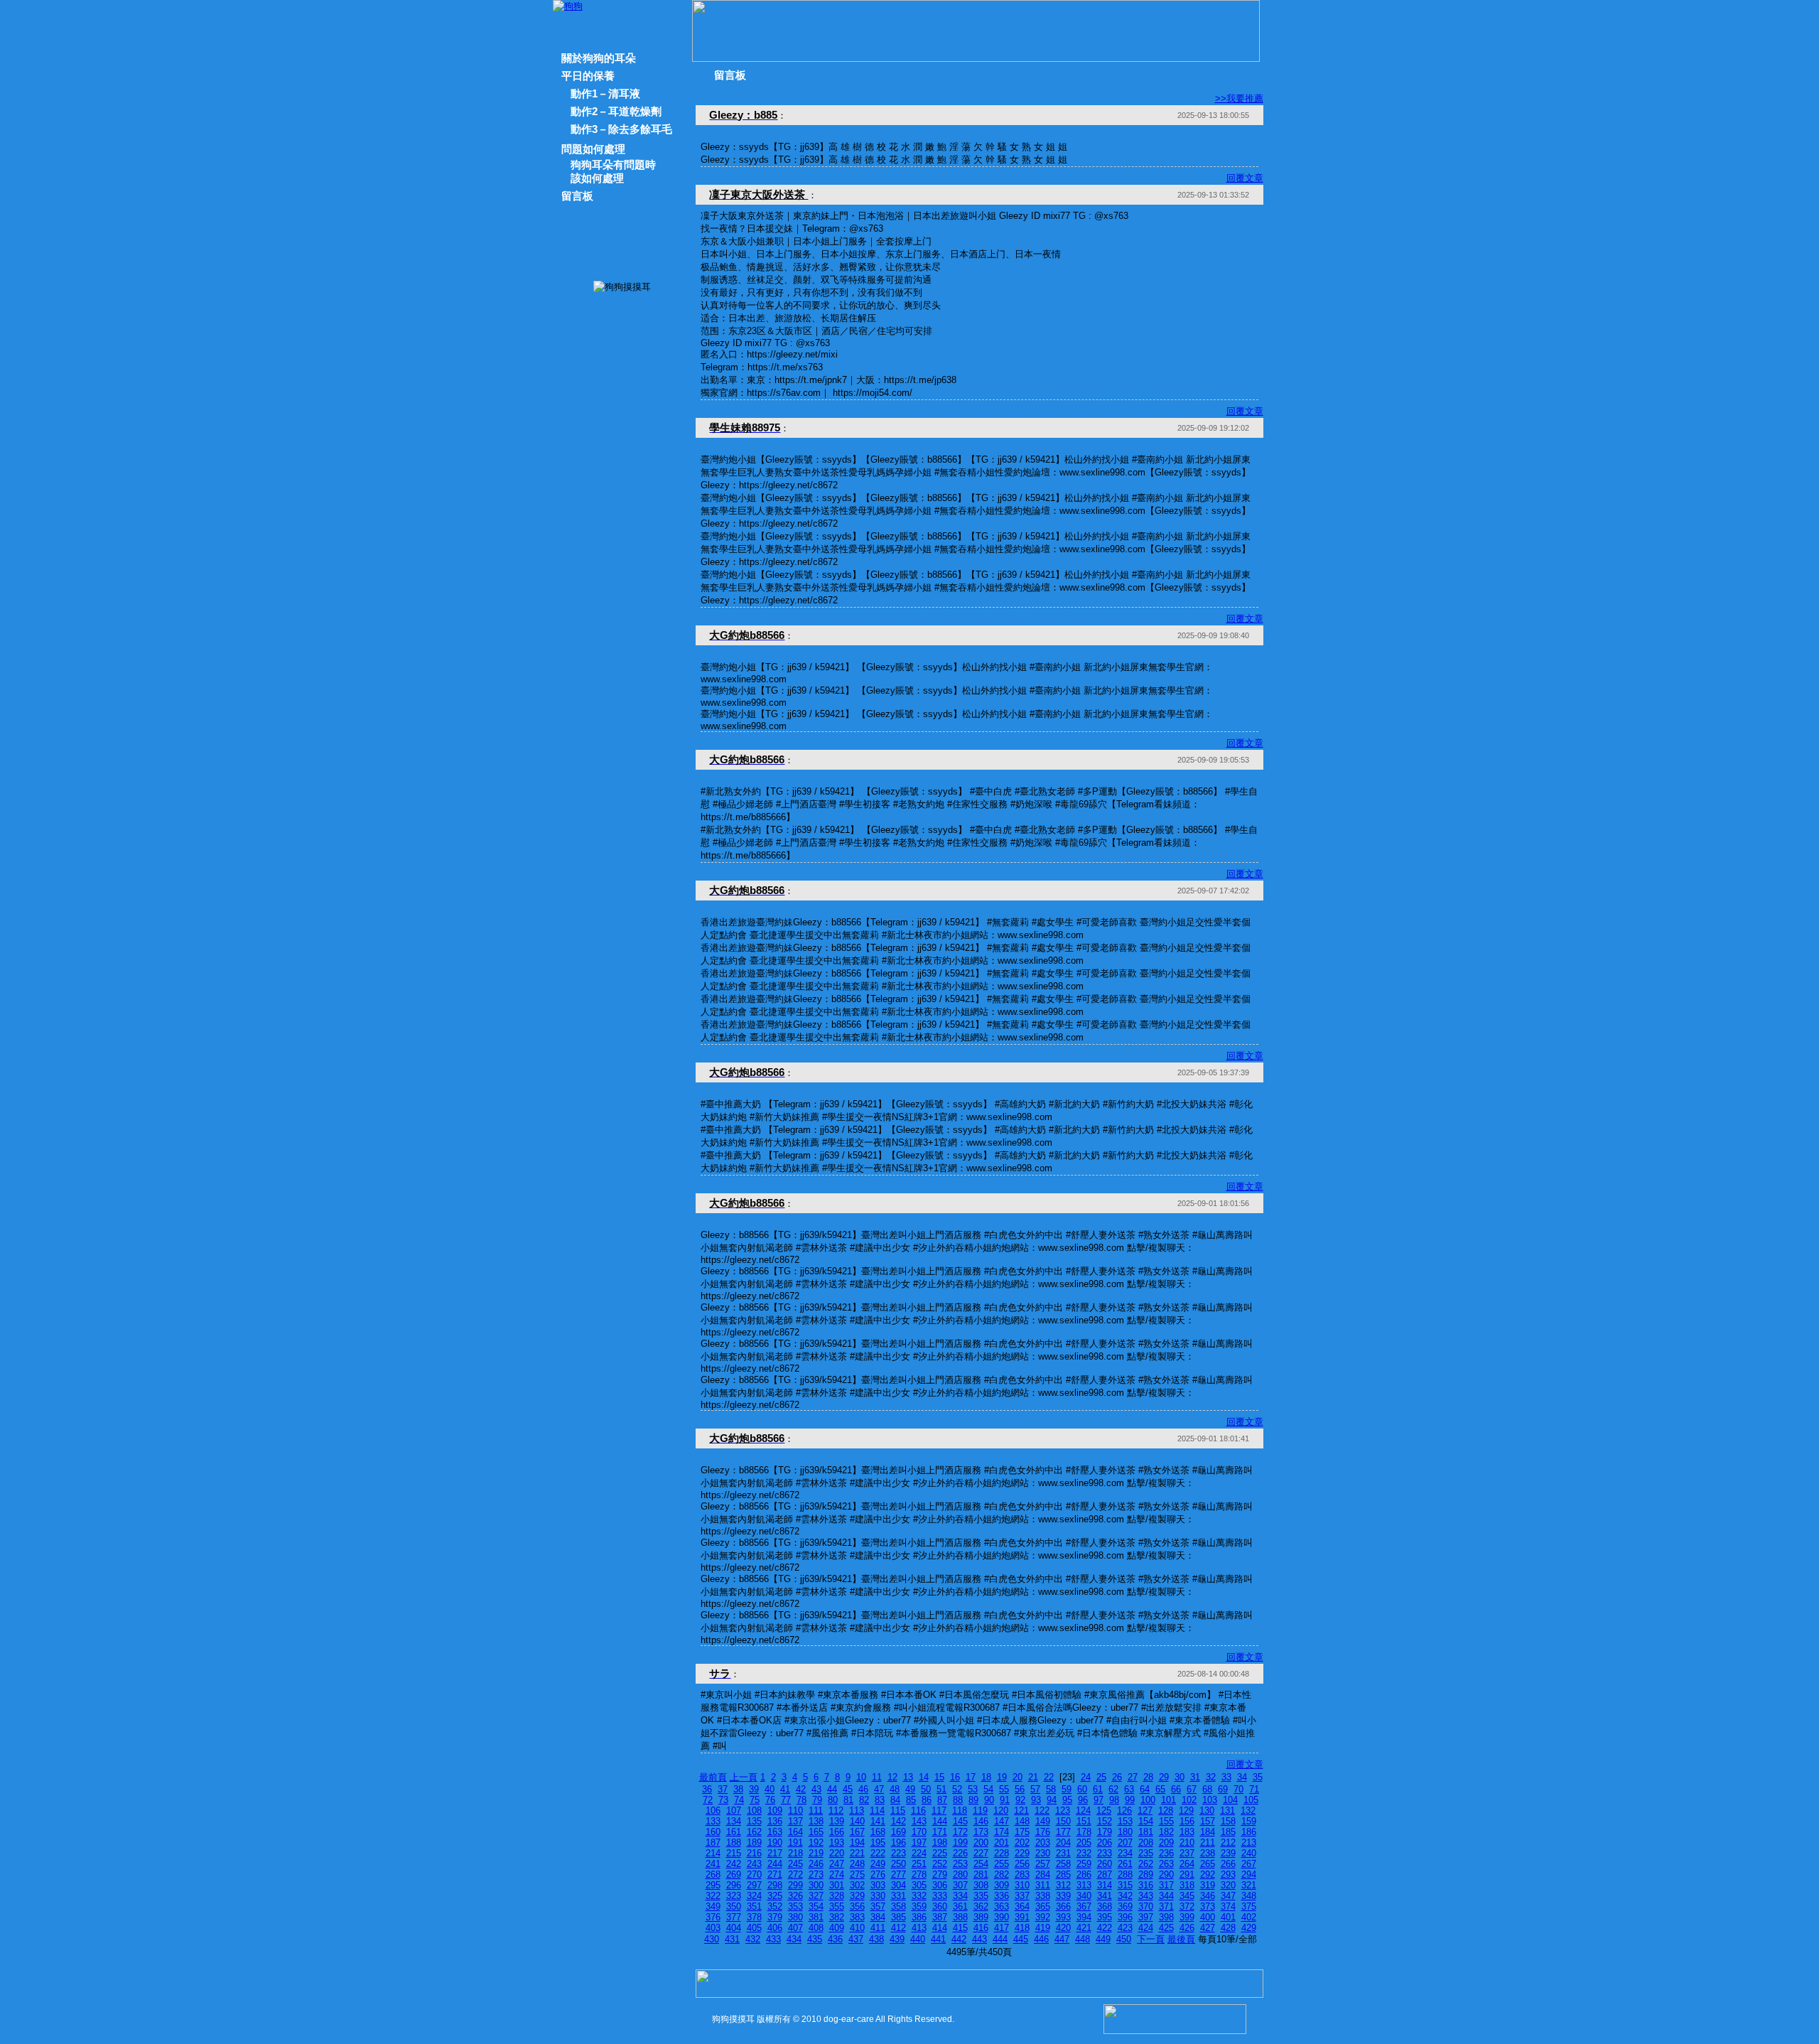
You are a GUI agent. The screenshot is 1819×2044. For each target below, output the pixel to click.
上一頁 (744, 1777)
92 (1020, 1800)
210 (1187, 1843)
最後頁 (1181, 1939)
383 (857, 1917)
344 (1166, 1896)
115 (898, 1811)
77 (786, 1800)
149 (1043, 1821)
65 (1160, 1789)
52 (957, 1789)
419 (1043, 1928)
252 (940, 1864)
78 (801, 1800)
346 (1208, 1896)
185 (1228, 1832)
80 (833, 1800)
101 (1168, 1800)
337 (1022, 1896)
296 (734, 1885)
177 (1063, 1832)
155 (1166, 1821)
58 (1051, 1789)
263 (1166, 1864)
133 (713, 1821)
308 (981, 1885)
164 (795, 1832)
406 (775, 1928)
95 (1067, 1800)
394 (1084, 1917)
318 (1187, 1885)
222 (878, 1853)
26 (1117, 1777)
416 (981, 1928)
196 (898, 1843)
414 (940, 1928)
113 (857, 1811)
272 (795, 1874)
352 (775, 1906)
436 (835, 1939)
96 (1083, 1800)
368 (1105, 1906)
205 (1084, 1843)
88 (958, 1800)
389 (981, 1917)
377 (734, 1917)
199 (960, 1843)
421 (1084, 1928)
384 (878, 1917)
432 (753, 1939)
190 (775, 1843)
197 (919, 1843)
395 (1105, 1917)
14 (924, 1777)
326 (795, 1896)
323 (734, 1896)
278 (919, 1874)
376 (713, 1917)
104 (1230, 1800)
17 (971, 1777)
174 (1002, 1832)
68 (1207, 1789)
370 (1146, 1906)
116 (918, 1811)
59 (1067, 1789)
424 (1146, 1928)
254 (981, 1864)
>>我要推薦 (1239, 98)
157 (1208, 1821)
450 (1124, 1939)
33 (1226, 1777)
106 (713, 1811)
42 (801, 1789)
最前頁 (713, 1777)
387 (940, 1917)
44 (832, 1789)
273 (816, 1874)
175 (1022, 1832)
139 (837, 1821)
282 (1002, 1874)
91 (1005, 1800)
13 (908, 1777)
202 (1022, 1843)
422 (1105, 1928)
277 (898, 1874)
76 (770, 1800)
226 (960, 1853)
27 (1133, 1777)
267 (1249, 1864)
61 (1098, 1789)
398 (1166, 1917)
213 (1249, 1843)
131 (1227, 1811)
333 (940, 1896)
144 (940, 1821)
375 (1249, 1906)
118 (960, 1811)
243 (754, 1864)
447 (1062, 1939)
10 (861, 1777)
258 (1063, 1864)
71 (1254, 1789)
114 (877, 1811)
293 (1228, 1874)
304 (898, 1885)
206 (1105, 1843)
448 (1083, 1939)
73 (723, 1800)
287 (1105, 1874)
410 (857, 1928)
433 (773, 1939)
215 (734, 1853)
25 (1101, 1777)
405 (754, 1928)
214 (713, 1853)
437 (856, 1939)
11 (877, 1777)
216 (754, 1853)
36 (707, 1789)
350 (734, 1906)
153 (1125, 1821)
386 (919, 1917)
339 (1063, 1896)
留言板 (577, 196)
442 (959, 1939)
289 (1146, 1874)
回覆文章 (1245, 178)
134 (734, 1821)
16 (955, 1777)
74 (739, 1800)
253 (960, 1864)
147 (1002, 1821)
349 (713, 1906)
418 (1022, 1928)
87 (942, 1800)
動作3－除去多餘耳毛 (621, 129)
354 (816, 1906)
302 (857, 1885)
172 (960, 1832)
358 (898, 1906)
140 (857, 1821)
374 (1228, 1906)
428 (1228, 1928)
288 (1125, 1874)
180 (1125, 1832)
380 (795, 1917)
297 (754, 1885)
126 (1124, 1811)
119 (980, 1811)
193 (837, 1843)
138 (816, 1821)
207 (1125, 1843)
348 (1249, 1896)
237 (1187, 1853)
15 (939, 1777)
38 (738, 1789)
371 (1166, 1906)
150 (1063, 1821)
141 (878, 1821)
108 (754, 1811)
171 (940, 1832)
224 (919, 1853)
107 (734, 1811)
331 (898, 1896)
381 (816, 1917)
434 (794, 1939)
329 (857, 1896)
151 (1084, 1821)
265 (1208, 1864)
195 (878, 1843)
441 (938, 1939)
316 (1146, 1885)
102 (1189, 1800)
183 (1187, 1832)
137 (795, 1821)
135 (754, 1821)
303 (878, 1885)
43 (816, 1789)
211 (1208, 1843)
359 (919, 1906)
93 (1036, 1800)
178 (1084, 1832)
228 (1002, 1853)
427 (1208, 1928)
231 (1063, 1853)
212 (1228, 1843)
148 (1022, 1821)
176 (1043, 1832)
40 (770, 1789)
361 (960, 1906)
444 (1000, 1939)
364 (1022, 1906)
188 (734, 1843)
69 (1223, 1789)
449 (1103, 1939)
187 (713, 1843)
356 (857, 1906)
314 (1105, 1885)
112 (836, 1811)
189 (754, 1843)
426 (1187, 1928)
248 (857, 1864)
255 (1002, 1864)
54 (988, 1789)
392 (1043, 1917)
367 (1084, 1906)
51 (941, 1789)
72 (708, 1800)
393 (1063, 1917)
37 (723, 1789)
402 (1249, 1917)
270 (754, 1874)
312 (1063, 1885)
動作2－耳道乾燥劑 (616, 111)
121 (1021, 1811)
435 (815, 1939)
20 (1018, 1777)
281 (981, 1874)
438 (876, 1939)
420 (1063, 1928)
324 (754, 1896)
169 (898, 1832)
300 (816, 1885)
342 (1125, 1896)
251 (919, 1864)
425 (1166, 1928)
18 (986, 1777)
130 (1207, 1811)
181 (1146, 1832)
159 (1249, 1821)
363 (1002, 1906)
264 (1187, 1864)
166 (837, 1832)
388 (960, 1917)
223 (898, 1853)
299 (795, 1885)
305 (919, 1885)
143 (919, 1821)
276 (878, 1874)
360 (940, 1906)
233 (1105, 1853)
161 (734, 1832)
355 (837, 1906)
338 (1043, 1896)
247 (837, 1864)
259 (1084, 1864)
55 (1004, 1789)
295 (713, 1885)
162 (754, 1832)
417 (1002, 1928)
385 (898, 1917)
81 (848, 1800)
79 (817, 1800)
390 (1002, 1917)
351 (754, 1906)
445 (1021, 1939)
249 (878, 1864)
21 (1033, 1777)
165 (816, 1832)
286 (1084, 1874)
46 (863, 1789)
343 (1146, 1896)
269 (734, 1874)
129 (1186, 1811)
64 (1145, 1789)
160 (713, 1832)
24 (1086, 1777)
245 (795, 1864)
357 (878, 1906)
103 (1210, 1800)
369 (1125, 1906)
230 (1043, 1853)
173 (981, 1832)
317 (1166, 1885)
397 (1146, 1917)
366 (1063, 1906)
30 (1180, 1777)
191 (795, 1843)
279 (940, 1874)
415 (960, 1928)
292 (1208, 1874)
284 (1043, 1874)
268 (713, 1874)
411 (878, 1928)
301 (837, 1885)
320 (1228, 1885)
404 (734, 1928)
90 (989, 1800)
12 (892, 1777)
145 (960, 1821)
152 (1105, 1821)
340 (1084, 1896)
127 (1145, 1811)
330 (878, 1896)
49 (910, 1789)
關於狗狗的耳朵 (599, 58)
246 (816, 1864)
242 (734, 1864)
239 (1228, 1853)
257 (1043, 1864)
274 (837, 1874)
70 (1238, 1789)
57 (1035, 1789)
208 (1146, 1843)
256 (1022, 1864)
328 (837, 1896)
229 (1022, 1853)
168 (878, 1832)
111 (816, 1811)
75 (755, 1800)
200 (981, 1843)
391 (1022, 1917)
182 (1166, 1832)
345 (1187, 1896)
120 (1001, 1811)
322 (713, 1896)
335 (981, 1896)
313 (1084, 1885)
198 (940, 1843)
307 (960, 1885)
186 (1249, 1832)
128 (1166, 1811)
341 (1105, 1896)
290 (1166, 1874)
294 (1249, 1874)
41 (785, 1789)
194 (857, 1843)
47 (879, 1789)
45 (848, 1789)
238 (1208, 1853)
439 (897, 1939)
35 (1258, 1777)
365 (1043, 1906)
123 (1063, 1811)
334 (960, 1896)
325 (775, 1896)
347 (1228, 1896)
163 (775, 1832)
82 (864, 1800)
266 (1228, 1864)
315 (1125, 1885)
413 (919, 1928)
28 (1148, 1777)
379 (775, 1917)
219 (816, 1853)
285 (1063, 1874)
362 (981, 1906)
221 (857, 1853)
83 (880, 1800)
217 (775, 1853)
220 (837, 1853)
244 (775, 1864)
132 (1248, 1811)
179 (1105, 1832)
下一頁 (1151, 1939)
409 (837, 1928)
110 (795, 1811)
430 (712, 1939)
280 (960, 1874)
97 (1099, 1800)
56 (1020, 1789)
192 (816, 1843)
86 (927, 1800)
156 (1187, 1821)
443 (979, 1939)
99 (1130, 1800)
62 (1113, 1789)
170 (919, 1832)
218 (795, 1853)
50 (926, 1789)
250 (898, 1864)
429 (1249, 1928)
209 (1166, 1843)
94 (1052, 1800)
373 (1208, 1906)
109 (775, 1811)
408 (816, 1928)
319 (1208, 1885)
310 (1022, 1885)
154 (1146, 1821)
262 (1146, 1864)
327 (816, 1896)
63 (1129, 1789)
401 (1228, 1917)
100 (1148, 1800)
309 (1002, 1885)
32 (1211, 1777)
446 (1041, 1939)
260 (1105, 1864)
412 (898, 1928)
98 (1114, 1800)
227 (981, 1853)
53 (973, 1789)
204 (1063, 1843)
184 (1208, 1832)
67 (1192, 1789)
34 (1242, 1777)
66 (1176, 1789)
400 (1208, 1917)
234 (1125, 1853)
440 (918, 1939)
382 (837, 1917)
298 (775, 1885)
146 (981, 1821)
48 (895, 1789)
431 (732, 1939)
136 (775, 1821)
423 (1125, 1928)
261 (1125, 1864)
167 (857, 1832)
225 (940, 1853)
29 (1164, 1777)
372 (1187, 1906)
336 (1002, 1896)
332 (919, 1896)
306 (940, 1885)
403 (713, 1928)
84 (895, 1800)
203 (1043, 1843)
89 (973, 1800)
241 (713, 1864)
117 (939, 1811)
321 (1249, 1885)
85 (911, 1800)
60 (1082, 1789)
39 (754, 1789)
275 (857, 1874)
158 (1228, 1821)
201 (1002, 1843)
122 (1042, 1811)
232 (1084, 1853)
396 (1125, 1917)
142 (898, 1821)
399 (1187, 1917)
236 (1166, 1853)
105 (1251, 1800)
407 (795, 1928)
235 (1146, 1853)
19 (1002, 1777)
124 (1083, 1811)
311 (1043, 1885)
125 (1104, 1811)
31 (1195, 1777)
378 (754, 1917)
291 (1187, 1874)
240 (1249, 1853)
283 (1022, 1874)
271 (775, 1874)
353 (795, 1906)
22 (1049, 1777)
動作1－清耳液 (605, 93)
